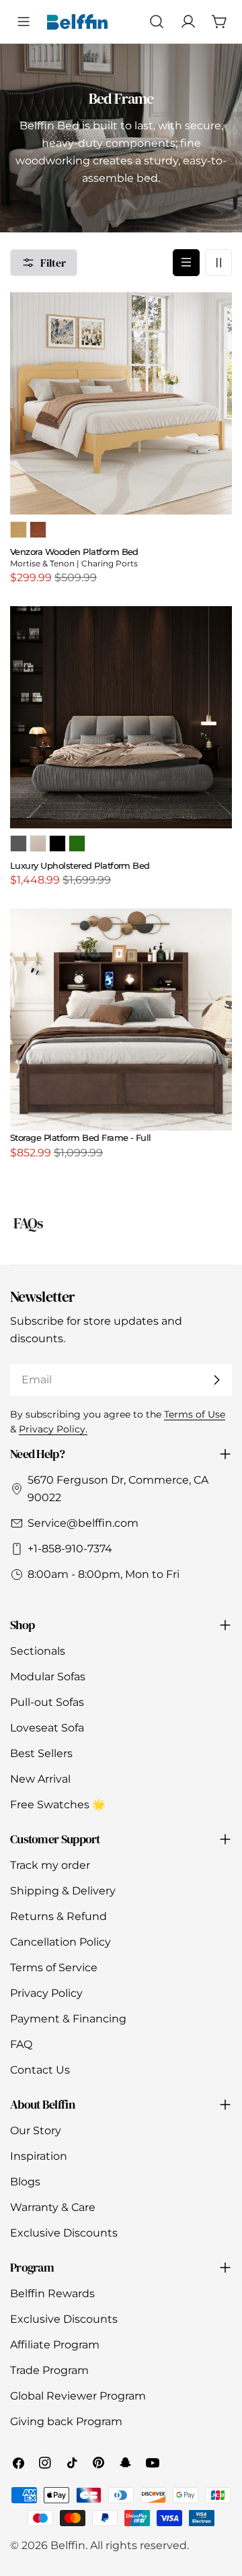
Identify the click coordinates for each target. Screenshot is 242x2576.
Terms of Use (195, 1414)
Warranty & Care (53, 2207)
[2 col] (218, 263)
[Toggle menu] (24, 22)
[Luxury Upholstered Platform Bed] (121, 717)
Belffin (68, 2545)
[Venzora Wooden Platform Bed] (121, 403)
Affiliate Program (55, 2345)
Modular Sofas (48, 1677)
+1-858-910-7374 (70, 1549)
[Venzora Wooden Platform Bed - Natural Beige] (18, 530)
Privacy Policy (46, 1993)
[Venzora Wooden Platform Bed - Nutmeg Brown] (38, 530)
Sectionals (38, 1651)
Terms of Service (54, 1968)
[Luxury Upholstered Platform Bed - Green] (77, 844)
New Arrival (40, 1779)
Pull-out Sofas (47, 1702)
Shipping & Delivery (63, 1891)
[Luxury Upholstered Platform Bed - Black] (57, 844)
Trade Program (49, 2370)
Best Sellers (41, 1753)
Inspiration (39, 2156)
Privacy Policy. (53, 1429)
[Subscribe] (216, 1380)
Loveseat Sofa (47, 1728)
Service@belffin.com (83, 1523)
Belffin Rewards (52, 2293)
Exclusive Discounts (64, 2233)
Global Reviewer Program (78, 2396)
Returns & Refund (58, 1916)
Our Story (36, 2131)
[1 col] (186, 263)
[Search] (156, 22)
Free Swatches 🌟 (58, 1805)
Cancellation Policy (61, 1942)
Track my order (50, 1865)
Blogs (25, 2182)
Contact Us (40, 2070)
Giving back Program (66, 2421)
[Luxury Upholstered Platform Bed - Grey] (18, 844)
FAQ (21, 2044)
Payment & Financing (68, 2019)
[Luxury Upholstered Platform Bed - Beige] (38, 844)
